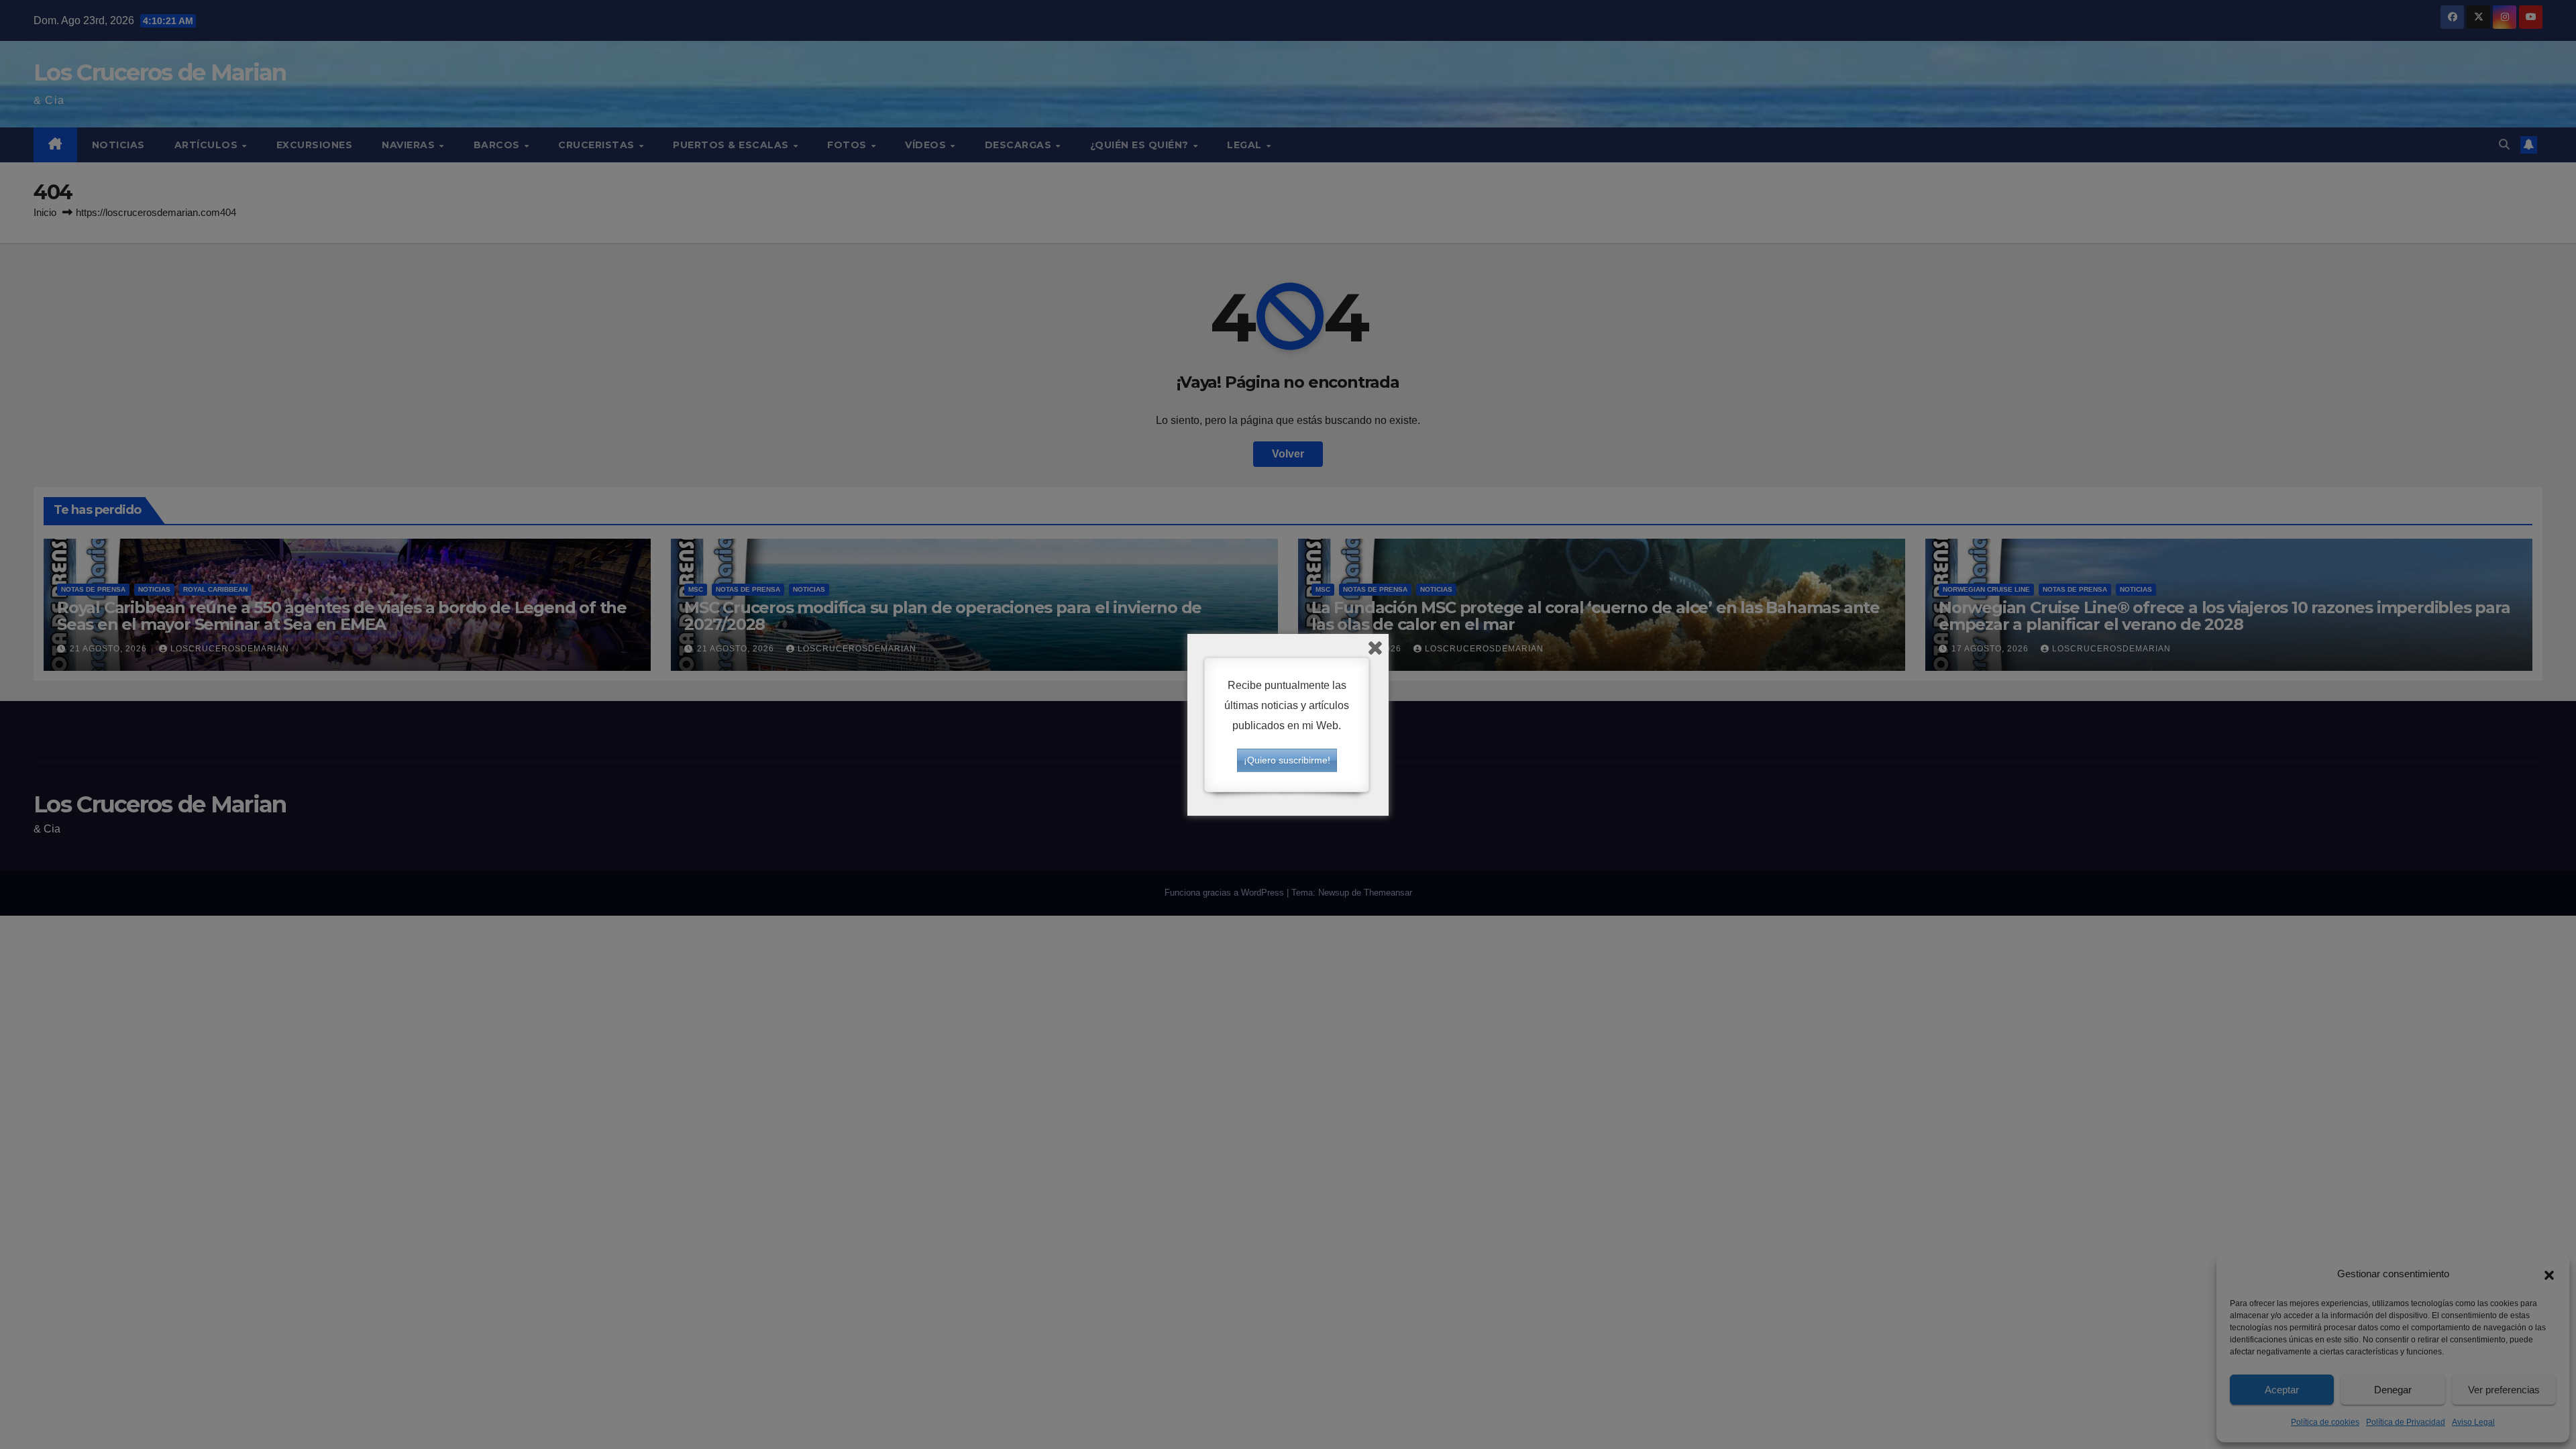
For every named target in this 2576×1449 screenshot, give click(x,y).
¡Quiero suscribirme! (1287, 760)
